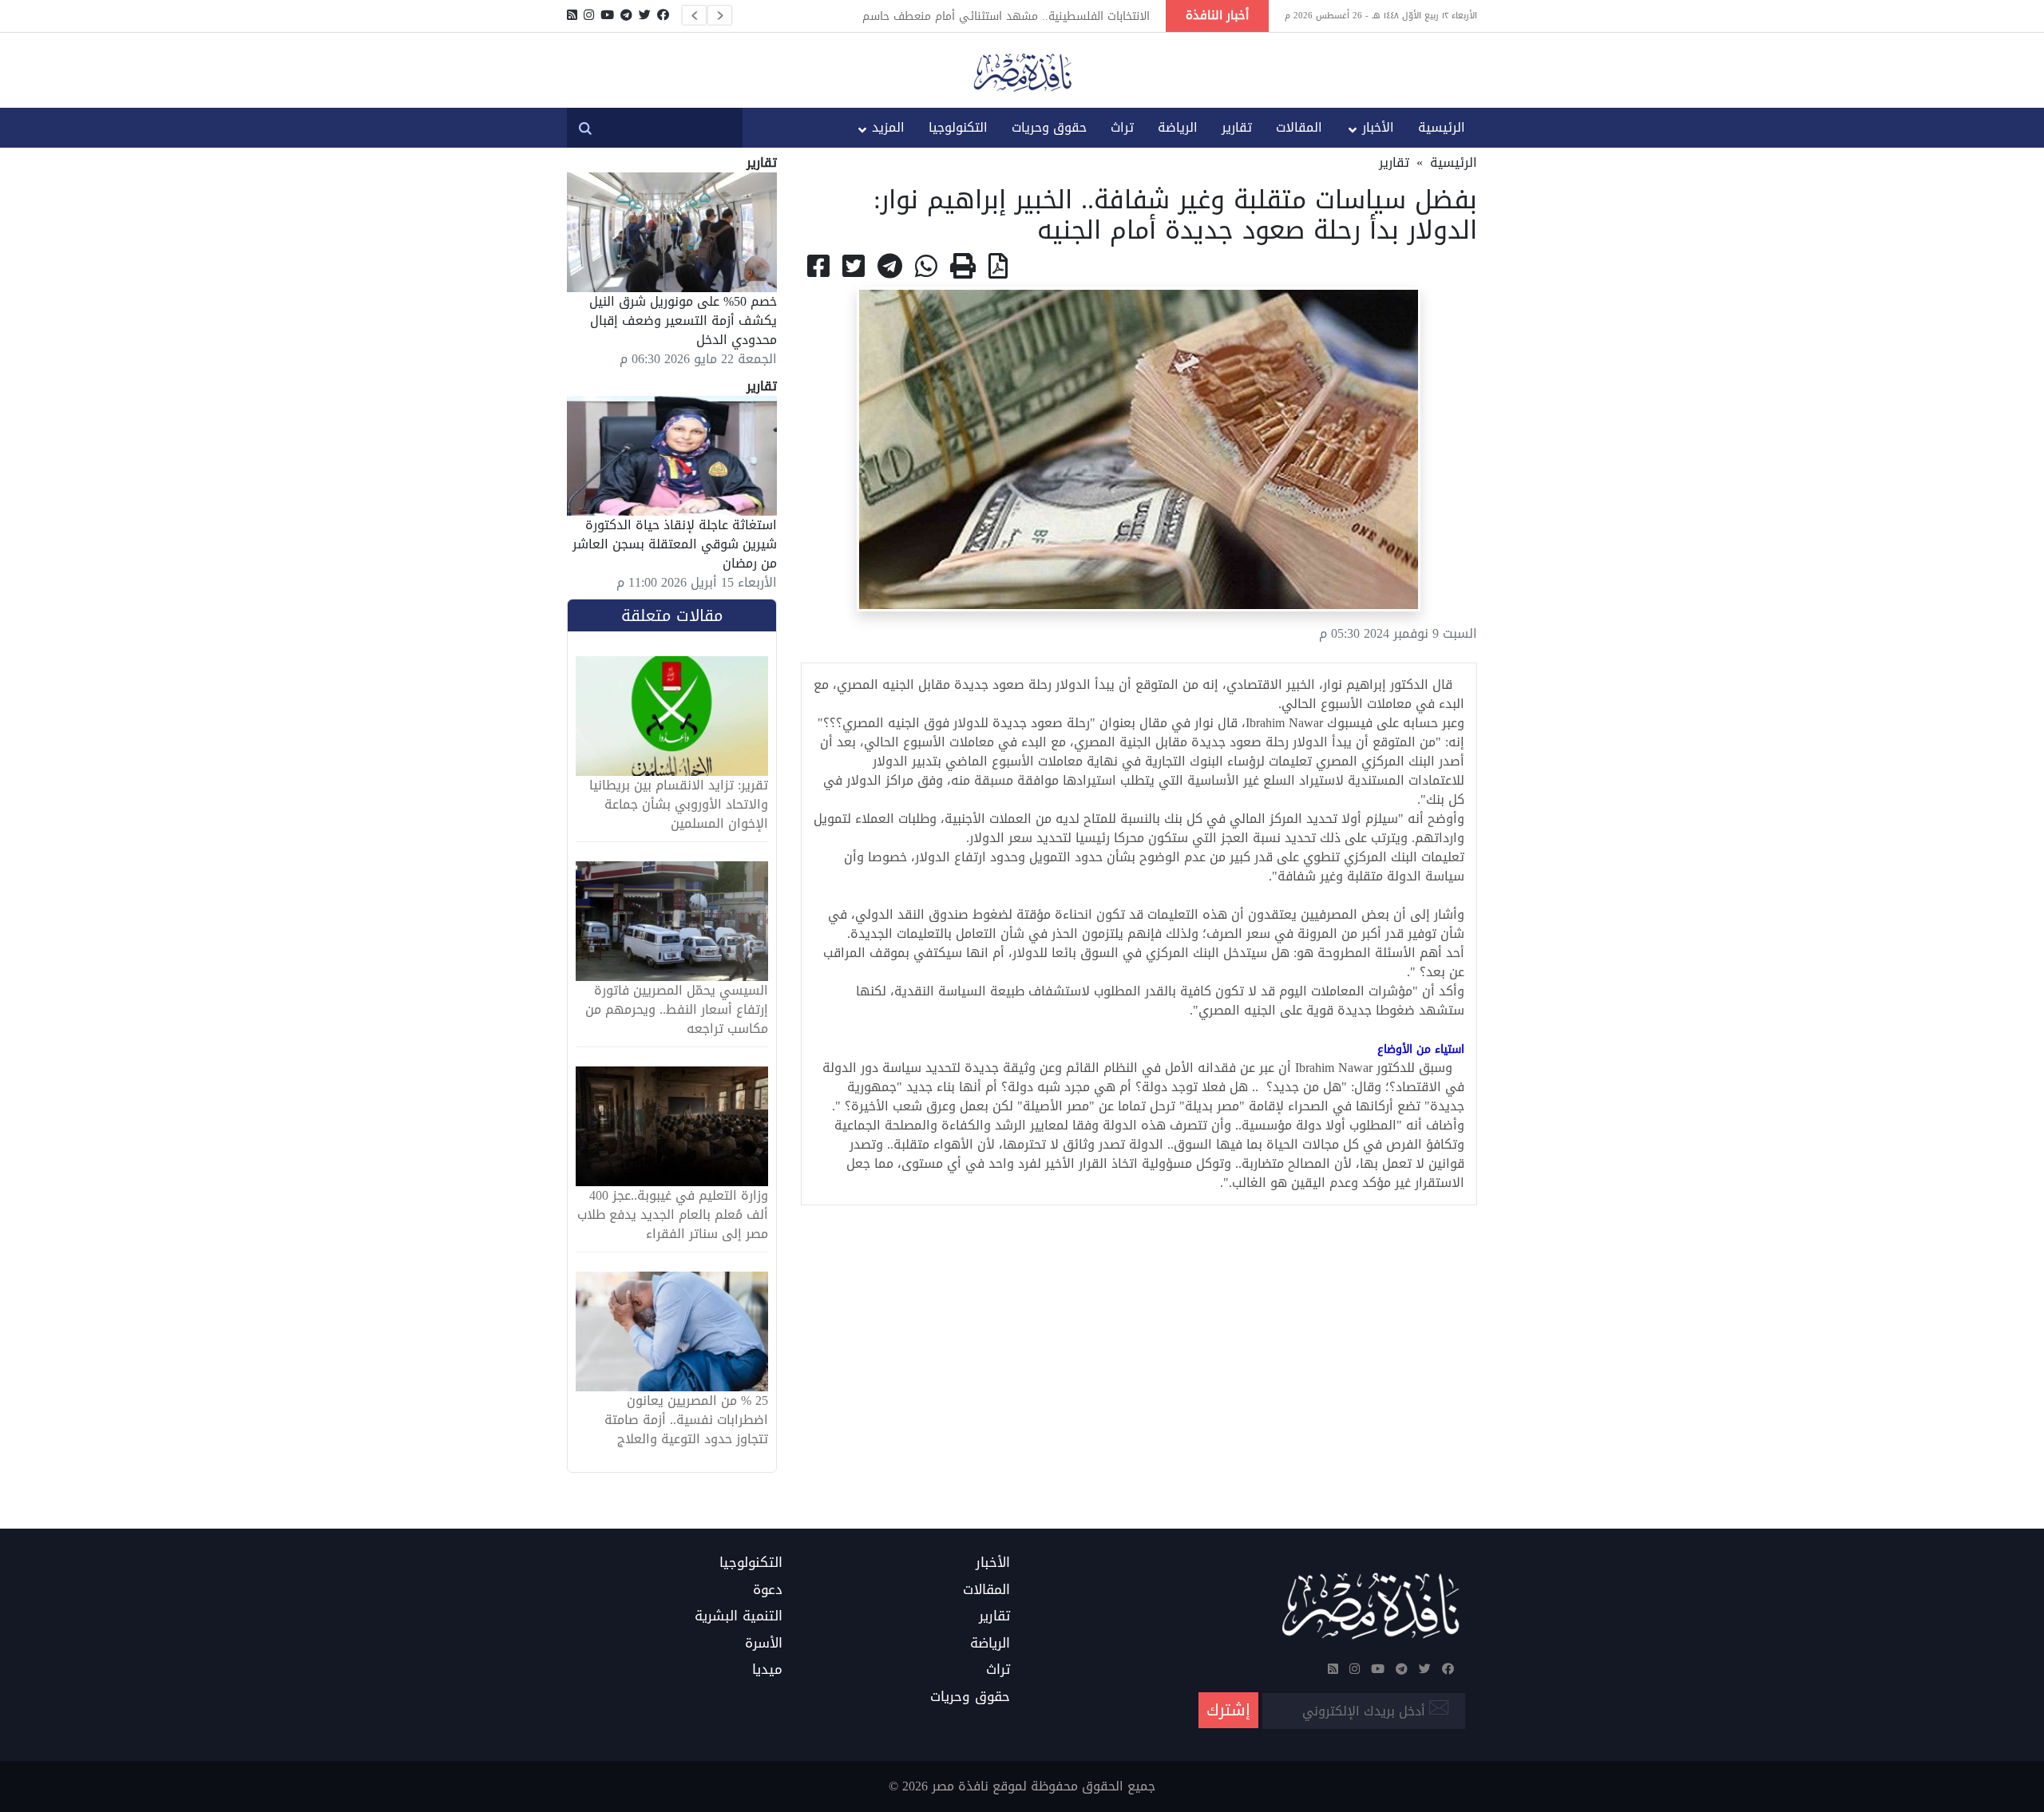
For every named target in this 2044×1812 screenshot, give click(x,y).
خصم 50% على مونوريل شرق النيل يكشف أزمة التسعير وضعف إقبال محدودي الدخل (683, 320)
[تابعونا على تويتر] (645, 15)
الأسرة (764, 1644)
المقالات (1299, 127)
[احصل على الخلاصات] (572, 15)
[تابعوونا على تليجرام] (626, 15)
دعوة (768, 1590)
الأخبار (1378, 127)
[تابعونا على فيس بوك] (663, 15)
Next (719, 15)
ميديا (767, 1670)
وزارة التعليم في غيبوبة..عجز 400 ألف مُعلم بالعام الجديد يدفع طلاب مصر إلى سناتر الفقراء (673, 1215)
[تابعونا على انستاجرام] (589, 15)
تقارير (1237, 127)
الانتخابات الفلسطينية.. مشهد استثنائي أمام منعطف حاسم (1006, 16)
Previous (694, 15)
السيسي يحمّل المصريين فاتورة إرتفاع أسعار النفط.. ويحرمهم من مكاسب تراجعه (677, 1010)
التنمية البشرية (739, 1616)
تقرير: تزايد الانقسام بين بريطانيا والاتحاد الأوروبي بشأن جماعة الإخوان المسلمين (679, 805)
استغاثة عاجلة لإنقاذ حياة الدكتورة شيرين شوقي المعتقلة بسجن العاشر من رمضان (675, 544)
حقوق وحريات (1049, 127)
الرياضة (1178, 127)
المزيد (888, 127)
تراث (1122, 127)
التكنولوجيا (958, 127)
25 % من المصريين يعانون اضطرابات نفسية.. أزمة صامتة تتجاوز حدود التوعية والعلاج (686, 1420)
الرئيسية (1442, 127)
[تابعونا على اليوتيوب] (607, 15)
